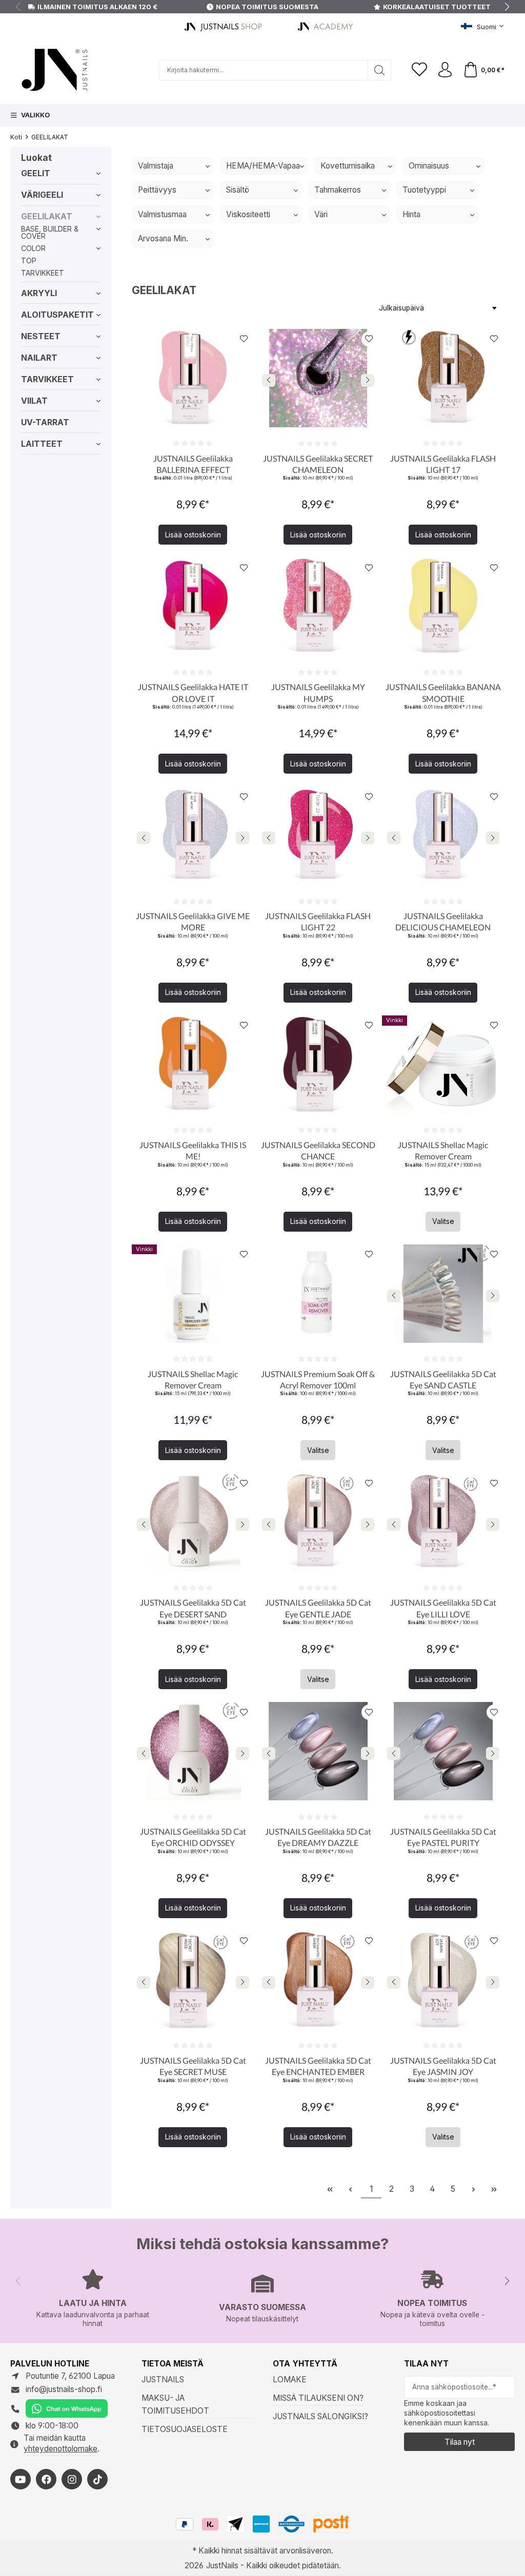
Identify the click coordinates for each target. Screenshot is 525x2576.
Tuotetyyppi (424, 190)
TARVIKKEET (43, 273)
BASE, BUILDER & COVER (50, 232)
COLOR (33, 248)
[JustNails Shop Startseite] (225, 26)
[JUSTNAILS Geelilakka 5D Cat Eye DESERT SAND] (193, 1522)
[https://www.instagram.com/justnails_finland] (72, 2479)
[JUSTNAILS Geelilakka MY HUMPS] (318, 607)
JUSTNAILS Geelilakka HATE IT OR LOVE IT (193, 692)
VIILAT (34, 401)
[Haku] (380, 70)
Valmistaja (156, 166)
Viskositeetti (248, 214)
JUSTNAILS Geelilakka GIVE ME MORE (193, 921)
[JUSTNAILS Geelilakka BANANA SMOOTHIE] (443, 607)
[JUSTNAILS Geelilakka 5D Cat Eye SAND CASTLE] (443, 1294)
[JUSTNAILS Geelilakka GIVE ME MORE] (193, 836)
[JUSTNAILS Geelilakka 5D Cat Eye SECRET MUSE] (193, 1980)
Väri (321, 214)
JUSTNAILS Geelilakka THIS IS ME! (193, 1150)
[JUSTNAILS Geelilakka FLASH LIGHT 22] (318, 836)
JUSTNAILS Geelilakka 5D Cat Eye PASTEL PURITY (443, 1837)
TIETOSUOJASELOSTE (185, 2429)
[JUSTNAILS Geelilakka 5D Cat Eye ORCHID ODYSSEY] (193, 1751)
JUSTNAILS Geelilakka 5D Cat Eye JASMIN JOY (443, 2066)
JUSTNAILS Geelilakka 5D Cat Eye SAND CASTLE (443, 1379)
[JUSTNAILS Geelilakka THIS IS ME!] (193, 1065)
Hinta (411, 214)
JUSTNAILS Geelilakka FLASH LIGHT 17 (443, 464)
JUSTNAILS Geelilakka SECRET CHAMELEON (318, 464)
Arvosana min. (163, 238)
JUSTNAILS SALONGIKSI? (320, 2416)
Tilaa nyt (460, 2442)
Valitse (443, 1221)
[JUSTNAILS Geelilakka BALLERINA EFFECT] (193, 378)
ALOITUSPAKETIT (57, 315)
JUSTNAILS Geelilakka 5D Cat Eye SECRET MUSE (193, 2066)
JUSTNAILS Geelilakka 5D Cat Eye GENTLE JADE (318, 1608)
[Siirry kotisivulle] (85, 70)
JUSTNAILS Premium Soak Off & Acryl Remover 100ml (318, 1379)
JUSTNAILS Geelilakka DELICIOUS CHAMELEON (443, 921)
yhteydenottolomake (60, 2449)
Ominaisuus (429, 166)
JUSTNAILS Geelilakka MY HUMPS (318, 692)
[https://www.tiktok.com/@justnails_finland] (97, 2479)
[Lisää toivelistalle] (244, 339)
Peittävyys (157, 190)
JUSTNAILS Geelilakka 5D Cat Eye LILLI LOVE (443, 1608)
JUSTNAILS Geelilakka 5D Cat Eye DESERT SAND (193, 1608)
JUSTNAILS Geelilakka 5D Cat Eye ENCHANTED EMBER (318, 2066)
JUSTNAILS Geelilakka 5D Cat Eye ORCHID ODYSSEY (193, 1837)
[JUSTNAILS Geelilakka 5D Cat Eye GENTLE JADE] (318, 1522)
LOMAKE (290, 2380)
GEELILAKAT (47, 216)
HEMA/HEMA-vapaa (263, 166)
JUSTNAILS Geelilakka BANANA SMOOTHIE (443, 692)
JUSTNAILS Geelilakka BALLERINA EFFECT (193, 464)
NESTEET (41, 336)
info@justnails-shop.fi (64, 2389)
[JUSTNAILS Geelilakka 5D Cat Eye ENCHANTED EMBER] (318, 1980)
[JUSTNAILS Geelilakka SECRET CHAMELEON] (318, 378)
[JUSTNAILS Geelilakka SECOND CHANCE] (318, 1065)
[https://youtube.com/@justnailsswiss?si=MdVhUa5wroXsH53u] (21, 2479)
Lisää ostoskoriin (193, 535)
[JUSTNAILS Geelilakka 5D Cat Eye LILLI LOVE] (443, 1522)
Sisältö (238, 190)
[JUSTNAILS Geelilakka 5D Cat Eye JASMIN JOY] (443, 1980)
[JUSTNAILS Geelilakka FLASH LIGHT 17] (443, 378)
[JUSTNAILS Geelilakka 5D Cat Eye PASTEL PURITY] (443, 1751)
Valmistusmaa (162, 214)
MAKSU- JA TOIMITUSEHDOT (175, 2404)
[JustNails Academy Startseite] (327, 26)
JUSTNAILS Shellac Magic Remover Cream (443, 1150)
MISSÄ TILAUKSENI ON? (318, 2398)
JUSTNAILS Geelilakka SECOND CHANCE (318, 1150)
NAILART (39, 358)
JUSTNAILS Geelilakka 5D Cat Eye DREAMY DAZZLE (318, 1837)
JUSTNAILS (163, 2380)
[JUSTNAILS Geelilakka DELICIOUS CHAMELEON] (443, 836)
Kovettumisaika (348, 166)
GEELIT (36, 173)
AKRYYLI (39, 293)
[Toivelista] (419, 70)
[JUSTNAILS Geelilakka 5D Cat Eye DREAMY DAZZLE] (318, 1751)
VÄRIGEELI (42, 195)
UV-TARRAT (45, 422)
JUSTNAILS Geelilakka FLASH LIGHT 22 (318, 921)
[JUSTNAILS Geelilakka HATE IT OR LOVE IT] (193, 607)
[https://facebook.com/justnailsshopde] (46, 2479)
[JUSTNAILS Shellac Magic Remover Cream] (443, 1065)
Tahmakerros (338, 190)
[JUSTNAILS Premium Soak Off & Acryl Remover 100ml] (318, 1294)
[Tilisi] (445, 70)
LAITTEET (42, 444)
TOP (29, 261)
